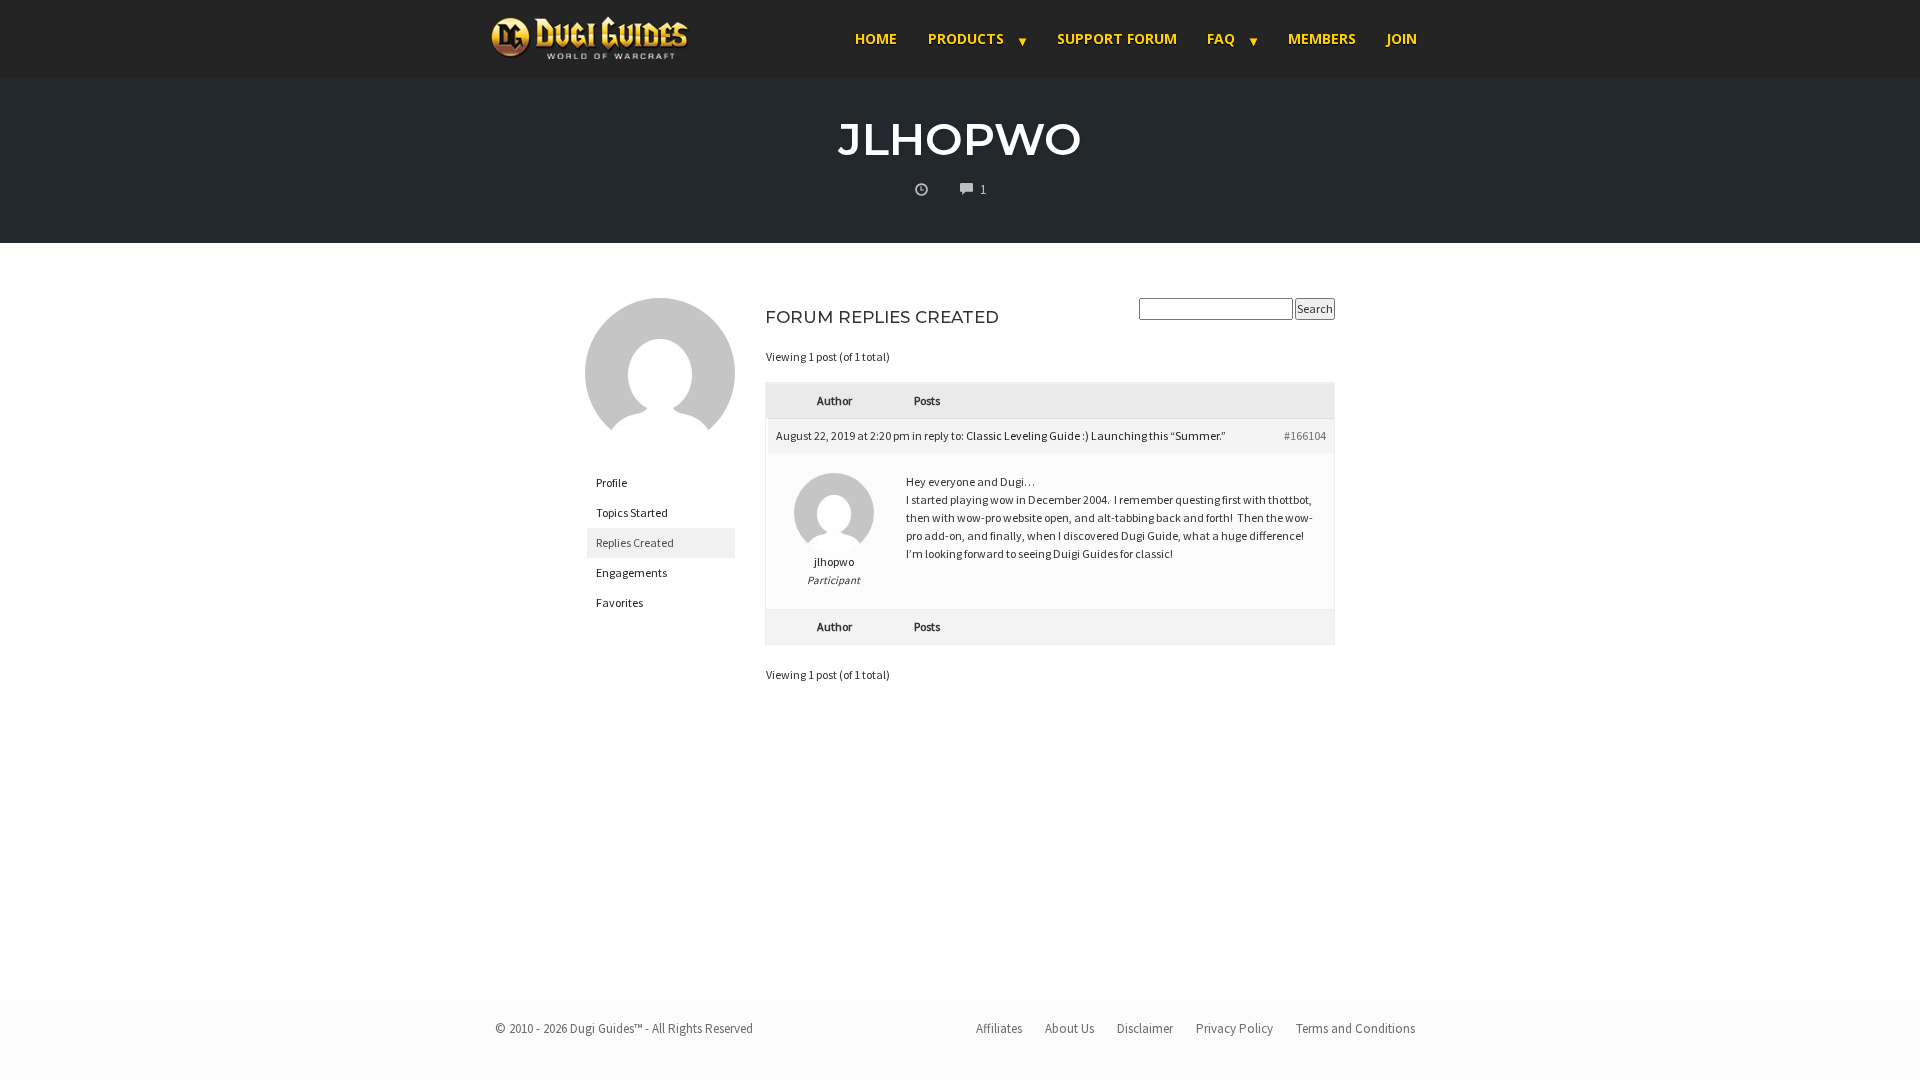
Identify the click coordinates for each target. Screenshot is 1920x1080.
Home (876, 38)
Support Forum (1117, 38)
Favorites (619, 602)
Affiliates (999, 1028)
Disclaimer (1145, 1028)
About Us (1069, 1028)
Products (966, 38)
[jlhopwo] (660, 381)
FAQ (1221, 38)
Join (1401, 38)
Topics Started (632, 512)
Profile (611, 482)
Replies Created (635, 542)
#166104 (1305, 435)
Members (1322, 38)
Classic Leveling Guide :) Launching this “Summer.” (1096, 435)
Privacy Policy (1234, 1028)
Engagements (631, 572)
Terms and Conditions (1355, 1028)
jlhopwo (960, 138)
